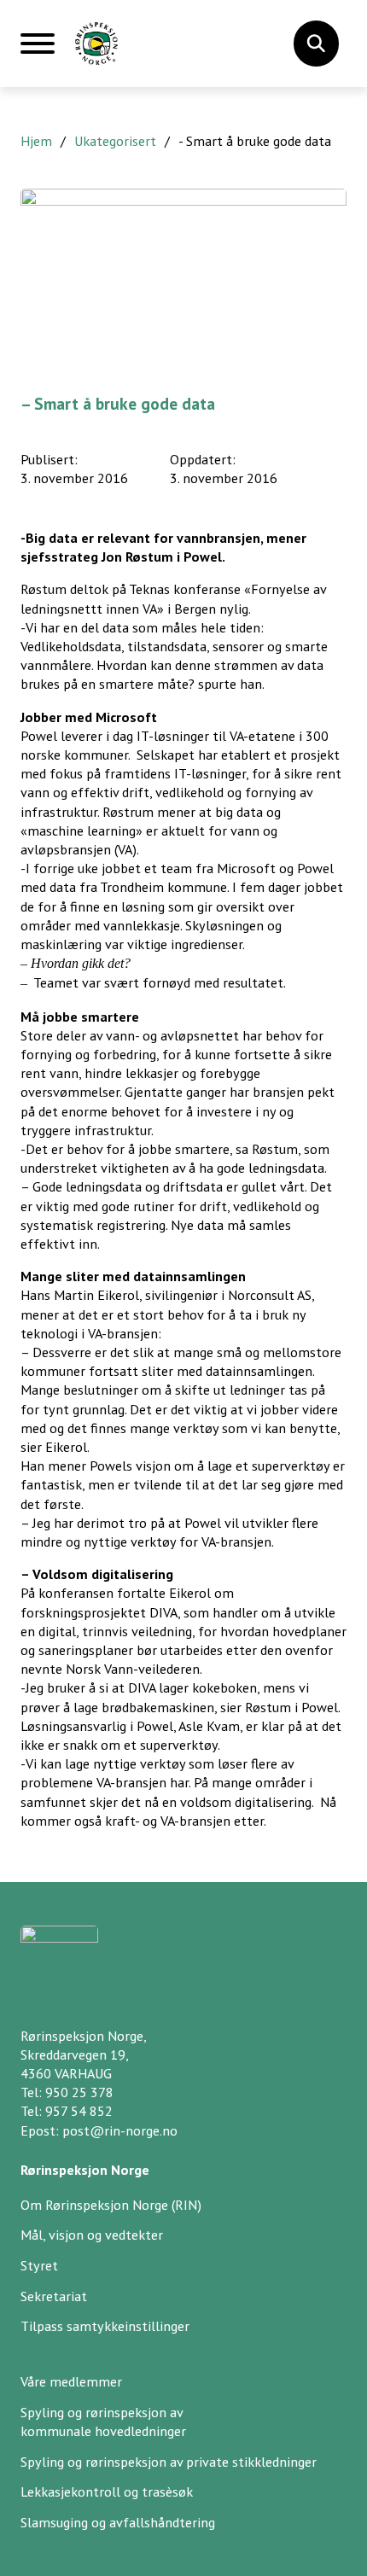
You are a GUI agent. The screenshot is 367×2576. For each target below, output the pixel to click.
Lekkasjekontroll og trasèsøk (107, 2491)
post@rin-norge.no (120, 2130)
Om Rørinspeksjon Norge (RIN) (111, 2205)
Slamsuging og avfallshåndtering (118, 2522)
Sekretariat (54, 2296)
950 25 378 (79, 2092)
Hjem (36, 141)
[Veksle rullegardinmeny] (316, 44)
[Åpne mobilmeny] (38, 50)
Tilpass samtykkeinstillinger (105, 2326)
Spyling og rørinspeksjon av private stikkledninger (169, 2462)
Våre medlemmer (71, 2381)
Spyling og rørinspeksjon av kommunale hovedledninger (103, 2422)
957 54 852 (79, 2111)
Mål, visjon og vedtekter (92, 2235)
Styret (39, 2265)
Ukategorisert (115, 141)
